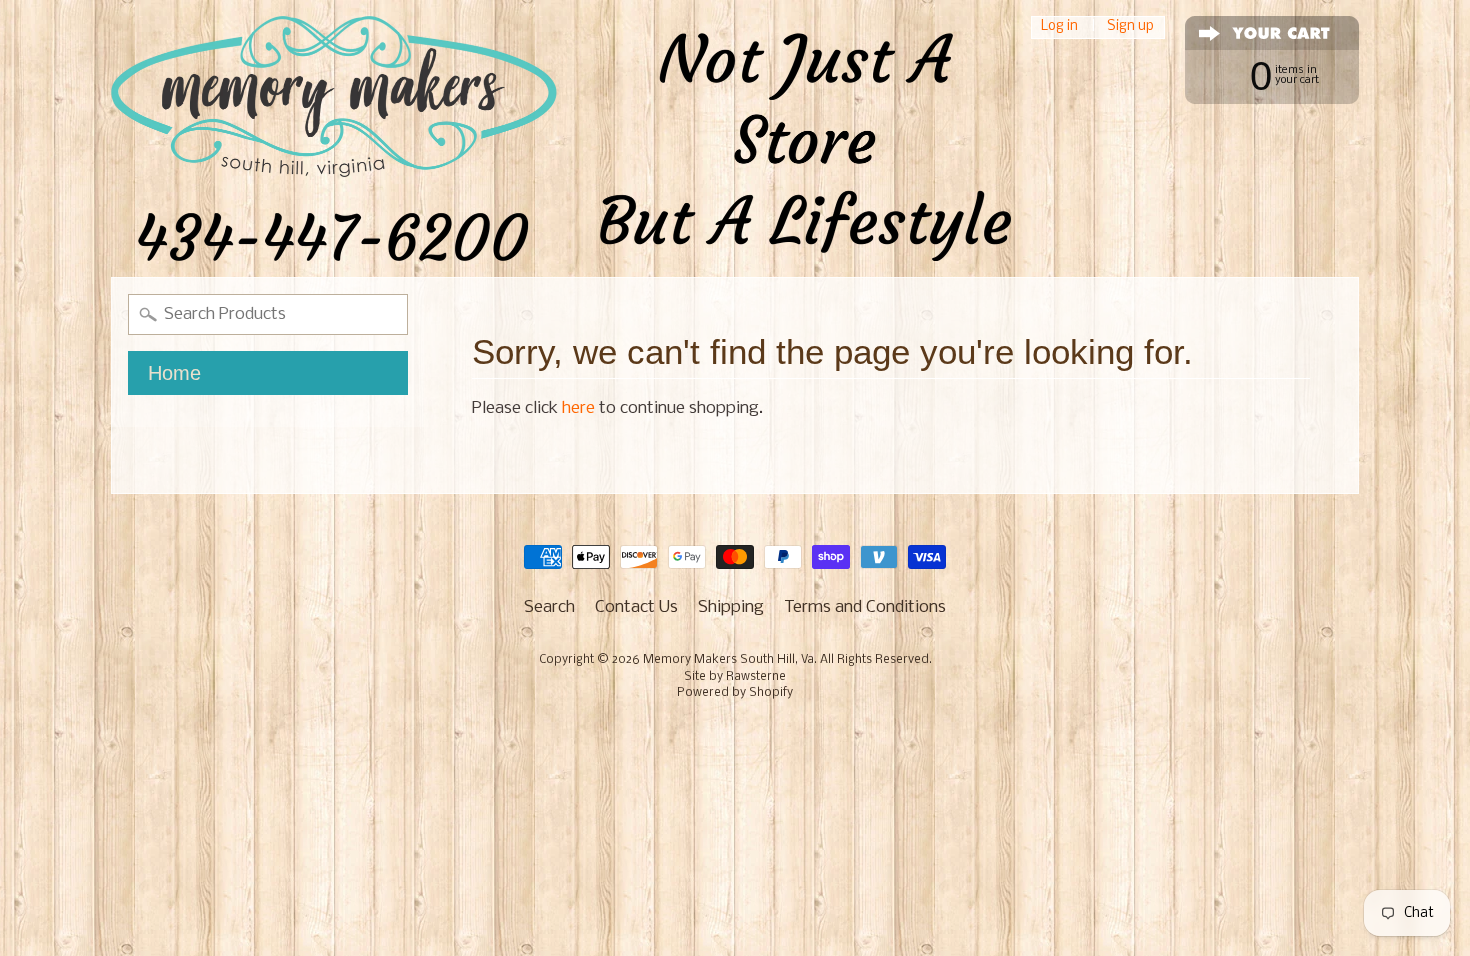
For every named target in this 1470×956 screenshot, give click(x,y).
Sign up (1130, 27)
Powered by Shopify (735, 693)
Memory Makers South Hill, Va (728, 660)
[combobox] (268, 314)
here (578, 408)
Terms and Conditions (865, 607)
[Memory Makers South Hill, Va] (561, 138)
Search (549, 607)
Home (174, 373)
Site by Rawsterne (735, 677)
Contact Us (636, 607)
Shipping (731, 607)
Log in (1059, 27)
